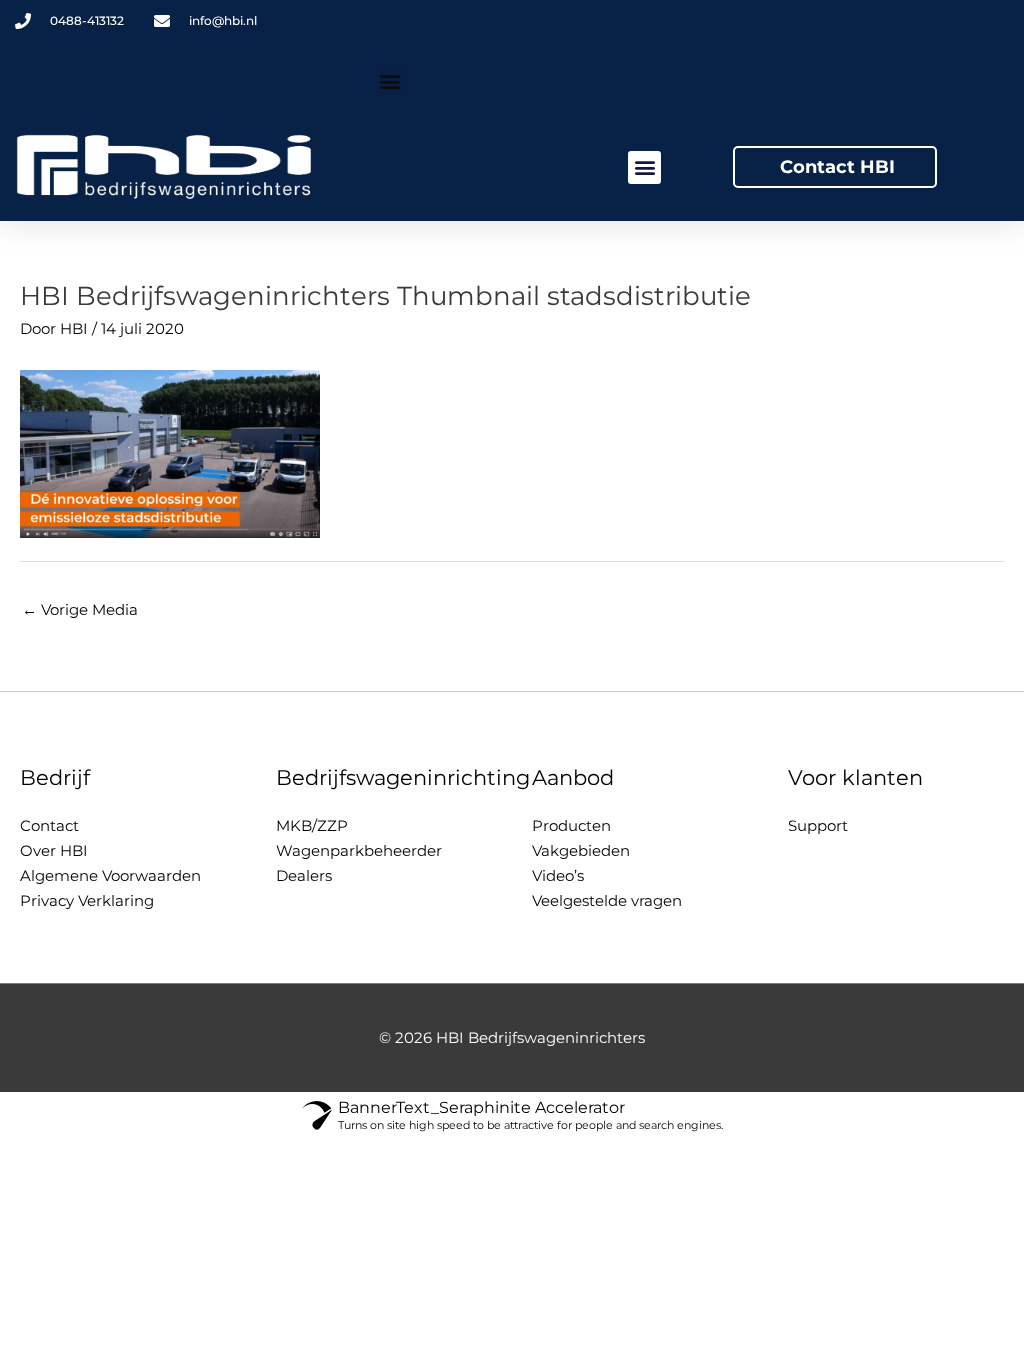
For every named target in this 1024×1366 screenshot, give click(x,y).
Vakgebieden (581, 850)
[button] (390, 81)
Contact (49, 825)
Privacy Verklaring (87, 900)
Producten (571, 825)
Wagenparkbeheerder (359, 850)
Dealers (304, 875)
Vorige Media (80, 609)
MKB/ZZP (312, 825)
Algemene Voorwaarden (110, 875)
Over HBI (54, 850)
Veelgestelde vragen (607, 900)
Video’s (558, 875)
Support (818, 825)
